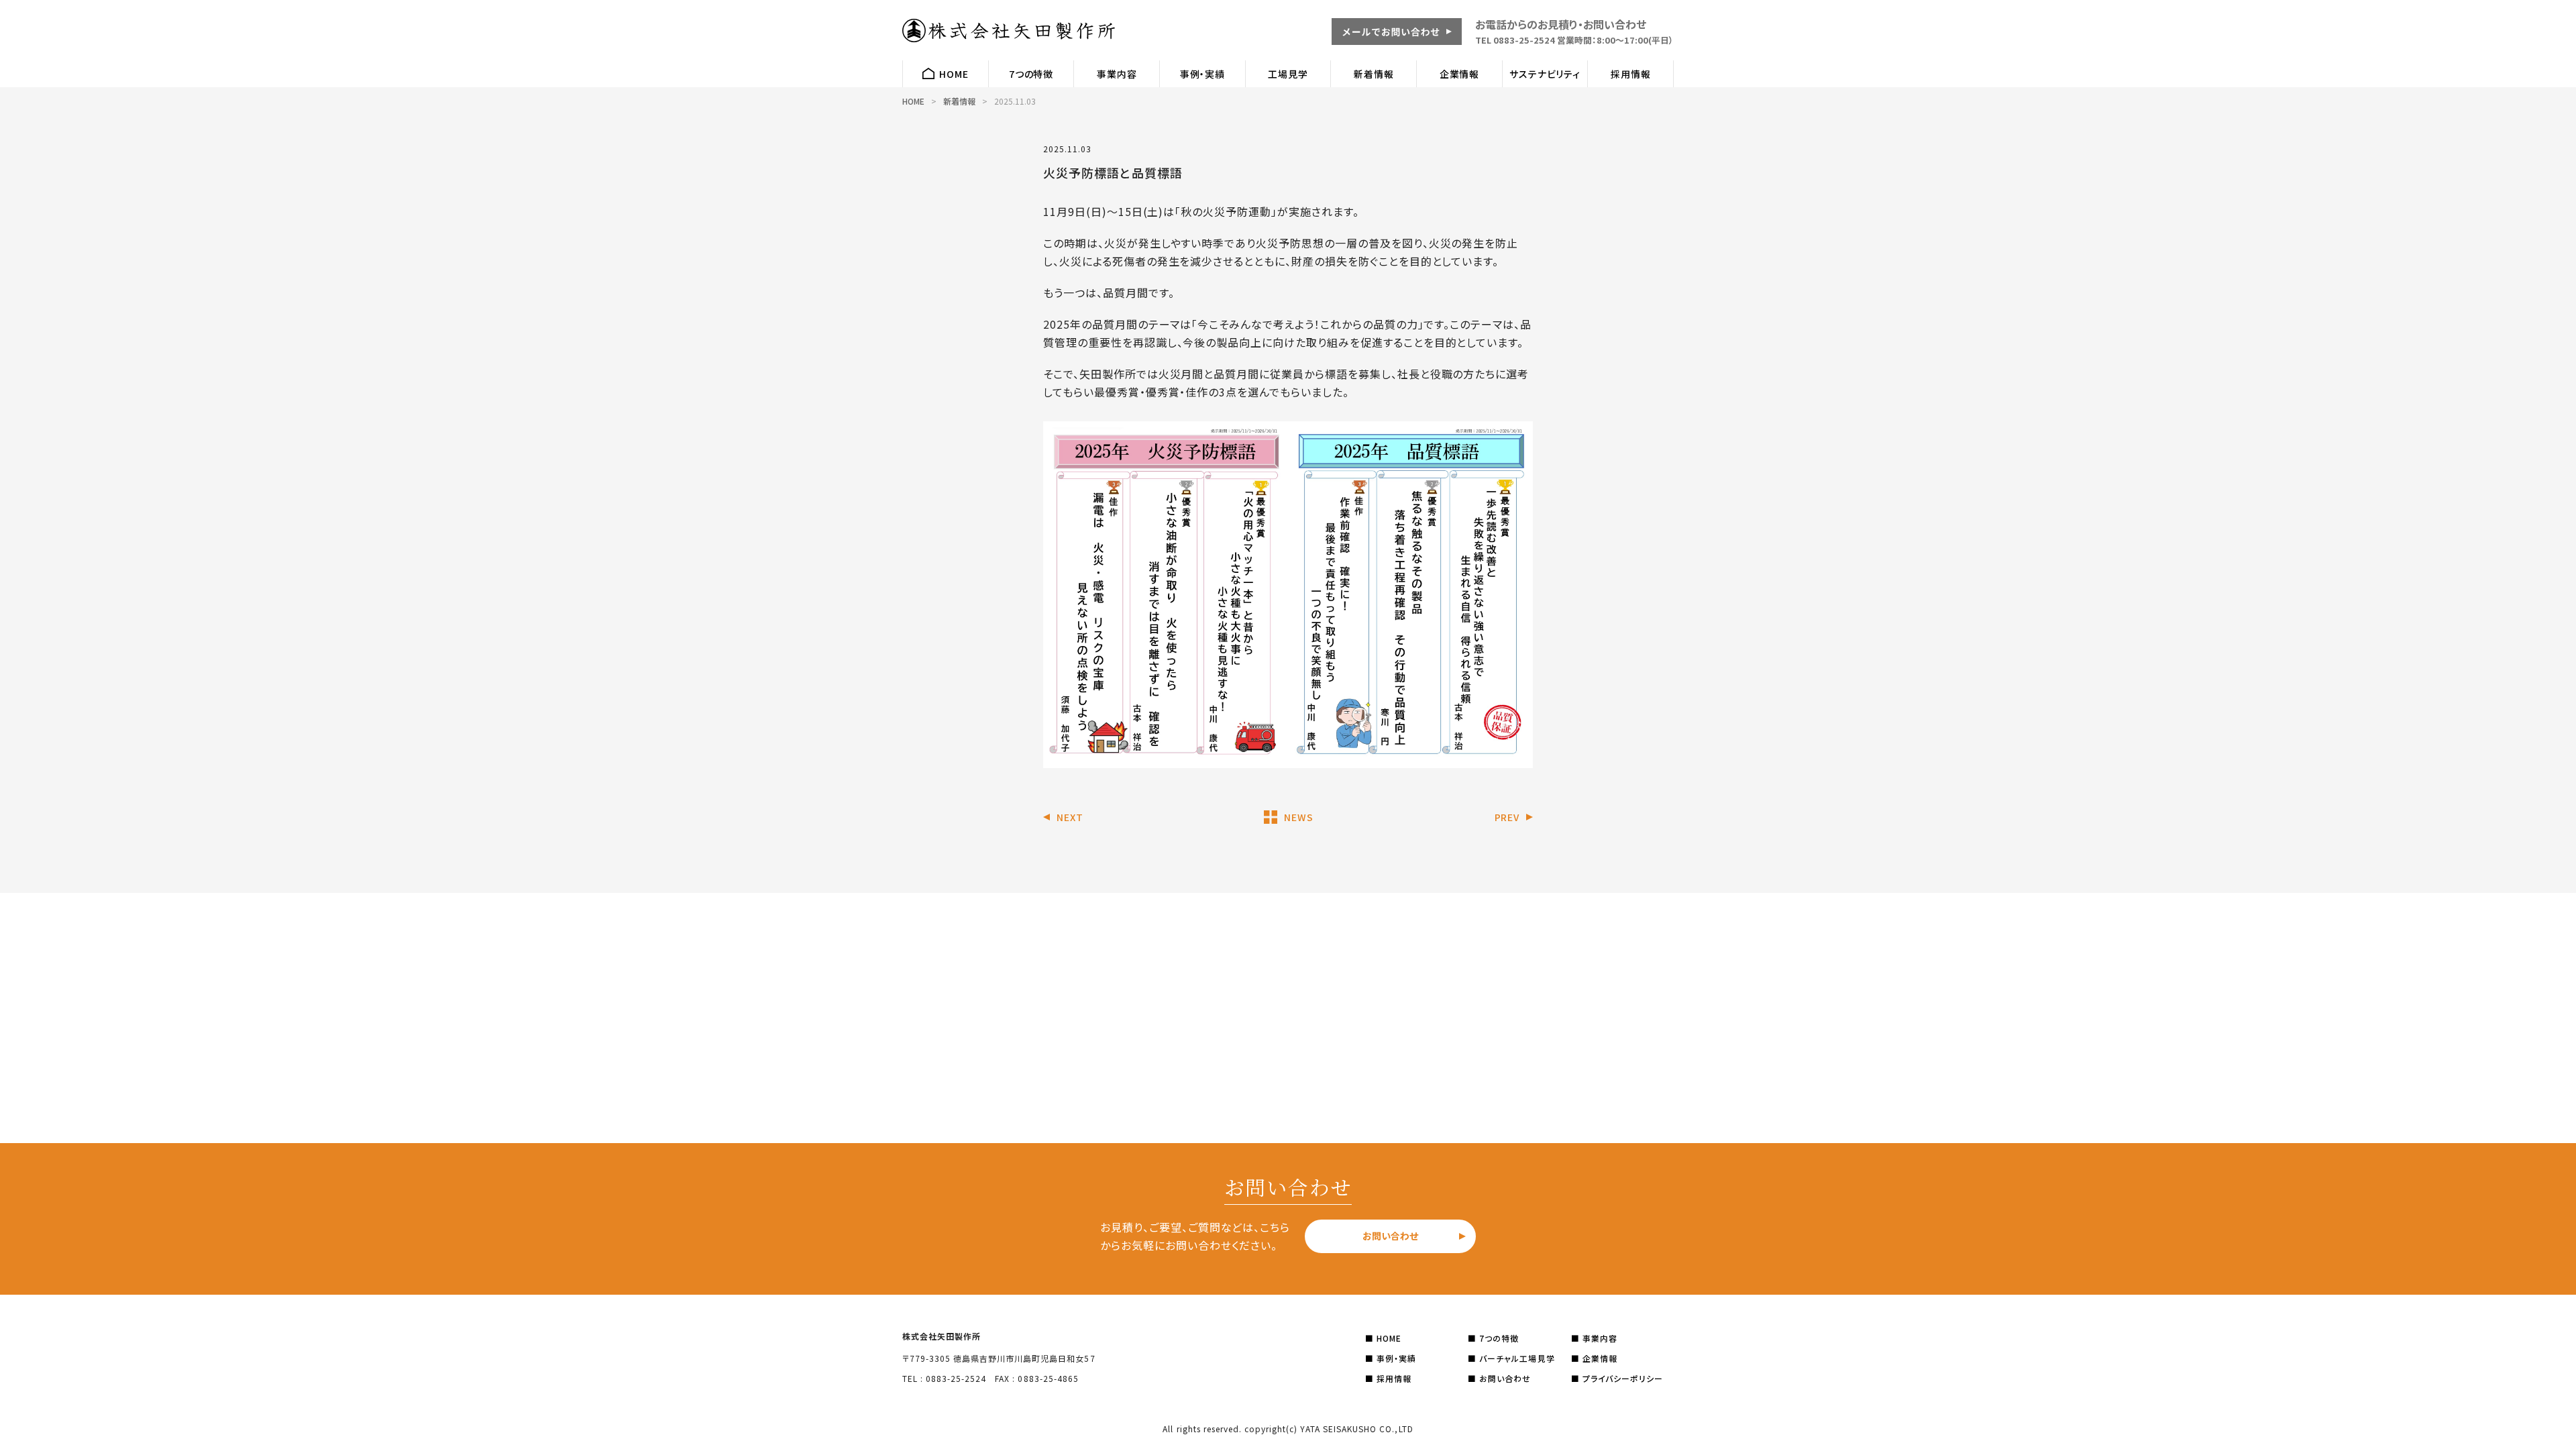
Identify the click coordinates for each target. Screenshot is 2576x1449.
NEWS (1298, 817)
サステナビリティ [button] (1545, 74)
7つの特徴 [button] (1031, 74)
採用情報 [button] (1630, 74)
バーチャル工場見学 (1515, 1358)
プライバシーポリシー (1621, 1378)
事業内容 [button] (1117, 74)
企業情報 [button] (1459, 74)
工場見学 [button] (1288, 74)
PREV (1507, 817)
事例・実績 (1395, 1358)
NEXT (1070, 817)
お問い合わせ (1390, 1236)
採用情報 (1393, 1378)
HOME (913, 101)
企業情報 (1599, 1358)
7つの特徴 (1498, 1338)
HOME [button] (954, 74)
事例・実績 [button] (1202, 74)
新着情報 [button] (1374, 74)
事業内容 (1599, 1338)
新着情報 (959, 101)
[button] (1397, 40)
